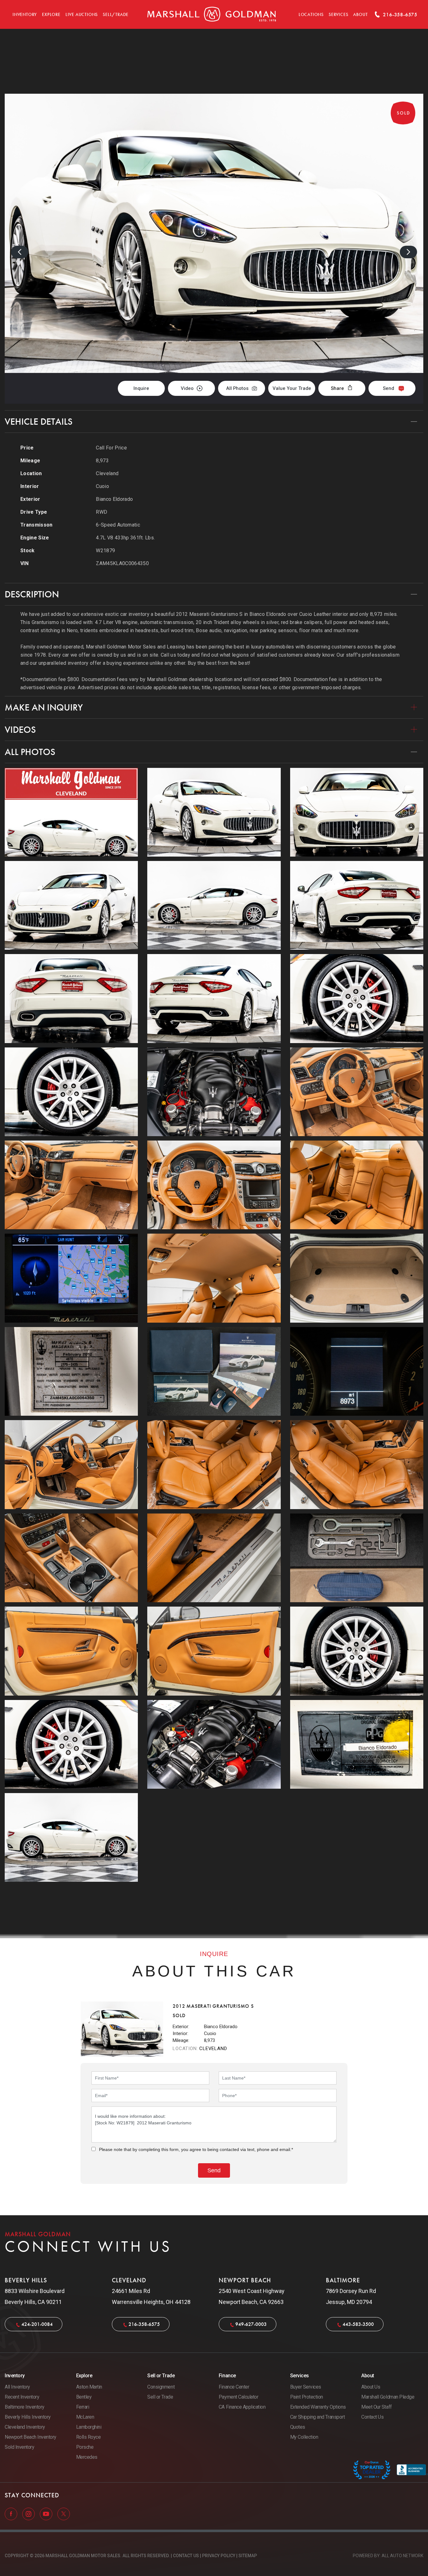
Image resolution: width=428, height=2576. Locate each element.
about (360, 15)
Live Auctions (82, 15)
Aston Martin (89, 2387)
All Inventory (17, 2387)
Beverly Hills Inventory (28, 2417)
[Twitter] (64, 2514)
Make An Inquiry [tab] (44, 707)
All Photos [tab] (30, 752)
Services (338, 15)
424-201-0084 (37, 2324)
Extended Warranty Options (318, 2407)
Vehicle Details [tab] (39, 422)
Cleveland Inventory (25, 2427)
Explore (51, 15)
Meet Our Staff (376, 2407)
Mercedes (87, 2457)
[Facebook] (12, 2514)
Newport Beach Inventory (31, 2437)
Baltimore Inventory (25, 2407)
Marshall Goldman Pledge (388, 2397)
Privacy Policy (219, 2556)
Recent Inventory (22, 2397)
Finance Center (234, 2387)
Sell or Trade (160, 2397)
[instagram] (29, 2514)
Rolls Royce (89, 2437)
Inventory (25, 15)
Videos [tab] (20, 730)
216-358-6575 (144, 2324)
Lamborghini (89, 2427)
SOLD (407, 62)
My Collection (304, 2437)
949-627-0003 (251, 2324)
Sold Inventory (19, 2447)
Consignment (161, 2387)
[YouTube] (47, 2514)
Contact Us (372, 2417)
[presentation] (20, 252)
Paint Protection (307, 2397)
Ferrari (83, 2407)
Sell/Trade (116, 15)
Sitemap (248, 2556)
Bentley (84, 2397)
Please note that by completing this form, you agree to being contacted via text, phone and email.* (196, 2149)
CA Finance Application (242, 2407)
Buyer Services (306, 2387)
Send (389, 388)
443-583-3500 (358, 2324)
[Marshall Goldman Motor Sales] (212, 14)
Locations (311, 15)
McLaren (85, 2417)
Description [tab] (32, 594)
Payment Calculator (238, 2397)
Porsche (85, 2447)
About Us (371, 2387)
